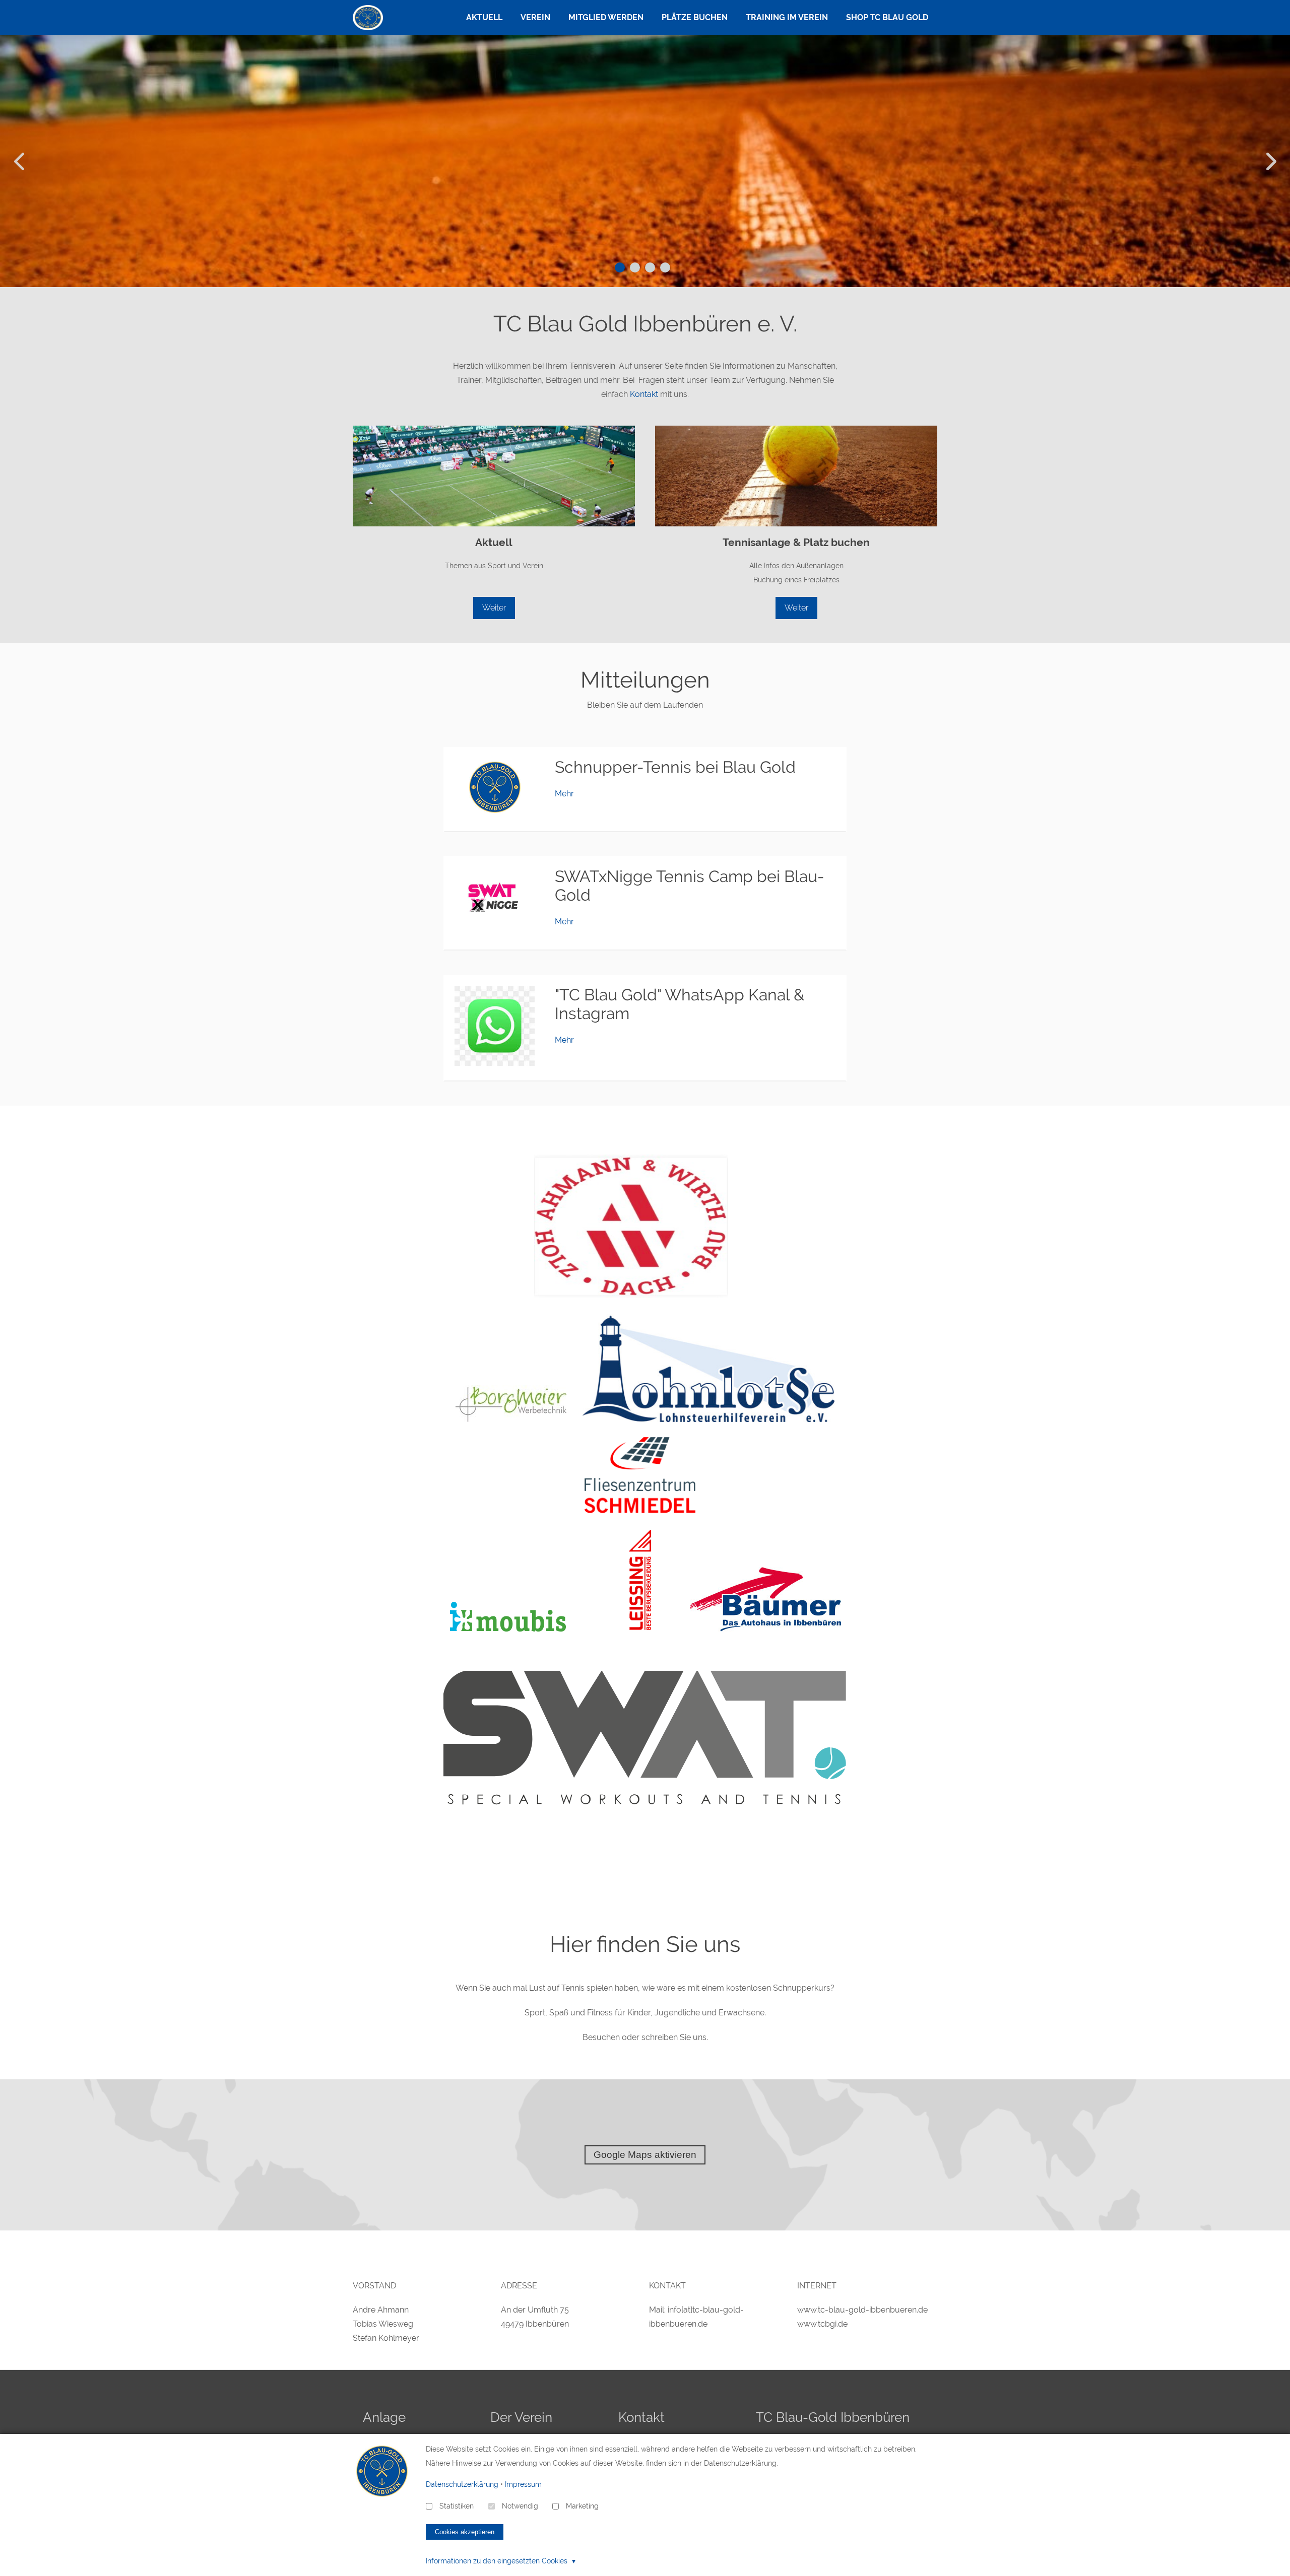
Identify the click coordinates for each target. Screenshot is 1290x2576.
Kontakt (644, 394)
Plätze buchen (695, 17)
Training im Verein (787, 17)
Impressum (523, 2484)
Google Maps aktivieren (645, 2155)
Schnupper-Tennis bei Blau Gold (675, 767)
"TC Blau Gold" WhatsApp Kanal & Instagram (680, 1004)
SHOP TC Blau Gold (887, 17)
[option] (645, 161)
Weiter (494, 608)
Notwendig (520, 2506)
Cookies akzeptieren (465, 2532)
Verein (535, 17)
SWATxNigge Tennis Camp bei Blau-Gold (690, 886)
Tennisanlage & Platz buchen (796, 542)
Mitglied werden (606, 17)
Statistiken (457, 2506)
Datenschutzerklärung (462, 2484)
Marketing (582, 2506)
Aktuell (484, 17)
